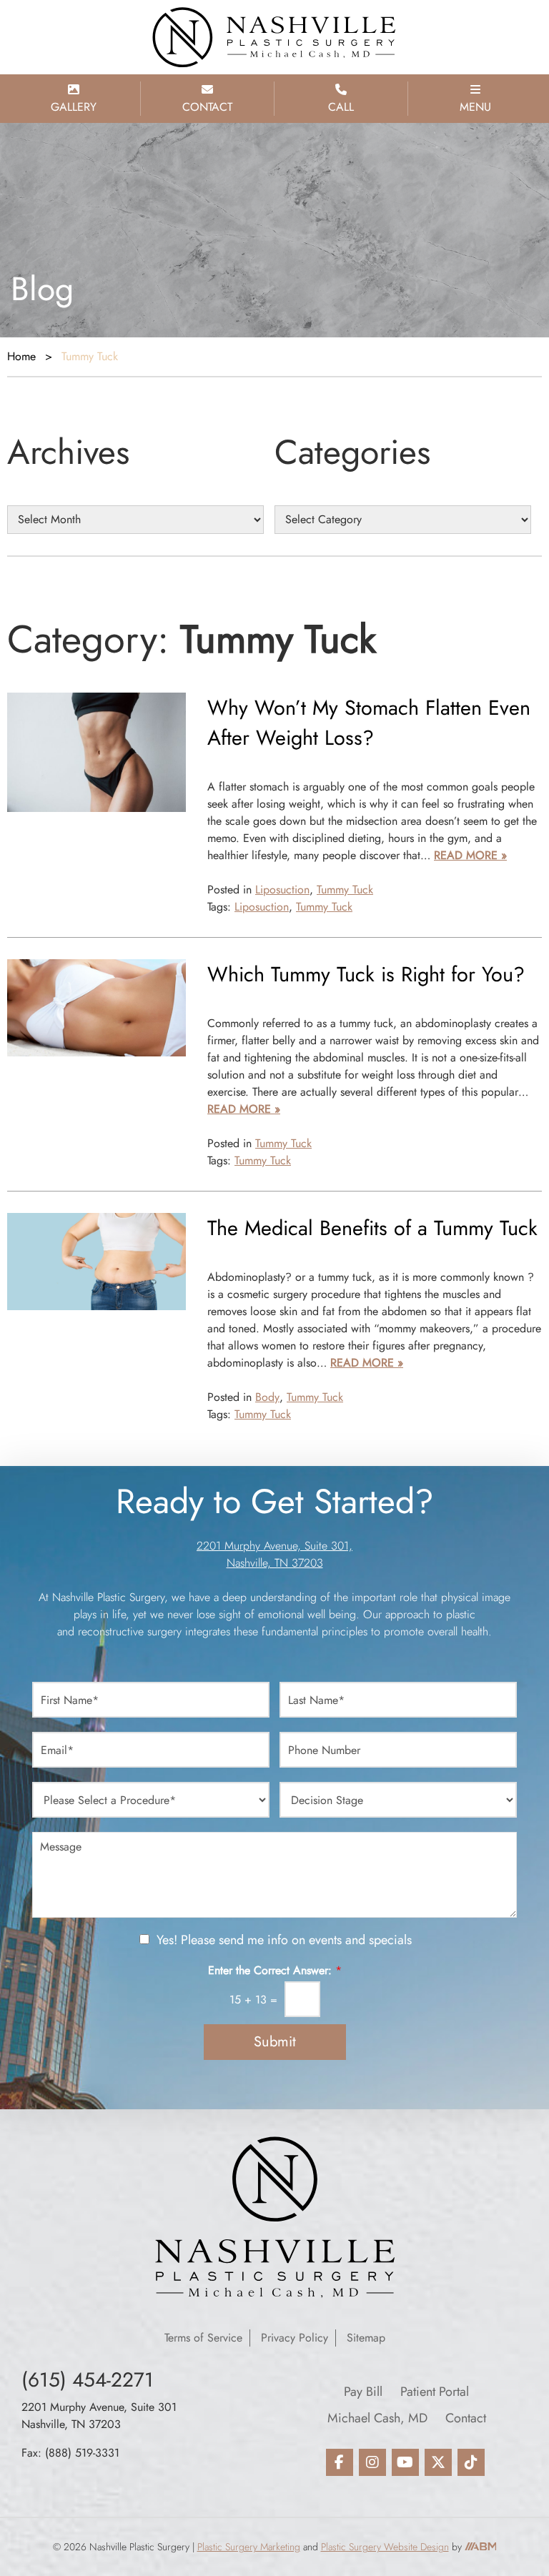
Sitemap (366, 2338)
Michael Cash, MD (377, 2418)
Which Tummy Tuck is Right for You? (366, 974)
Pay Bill (363, 2392)
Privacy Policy (295, 2338)
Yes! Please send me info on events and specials (284, 1940)
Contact (466, 2418)
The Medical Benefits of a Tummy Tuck (372, 1228)
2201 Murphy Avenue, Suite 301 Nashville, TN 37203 (99, 2416)
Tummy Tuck (345, 890)
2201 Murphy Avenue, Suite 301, (274, 1546)
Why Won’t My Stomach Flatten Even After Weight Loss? (369, 723)
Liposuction (282, 890)
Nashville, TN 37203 (275, 1563)
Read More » (470, 855)
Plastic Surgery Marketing (249, 2547)
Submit (275, 2042)
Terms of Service (203, 2338)
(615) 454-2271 (88, 2380)
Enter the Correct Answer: (275, 1971)
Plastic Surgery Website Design (385, 2547)
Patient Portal (435, 2392)
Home (21, 356)
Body (267, 1397)
